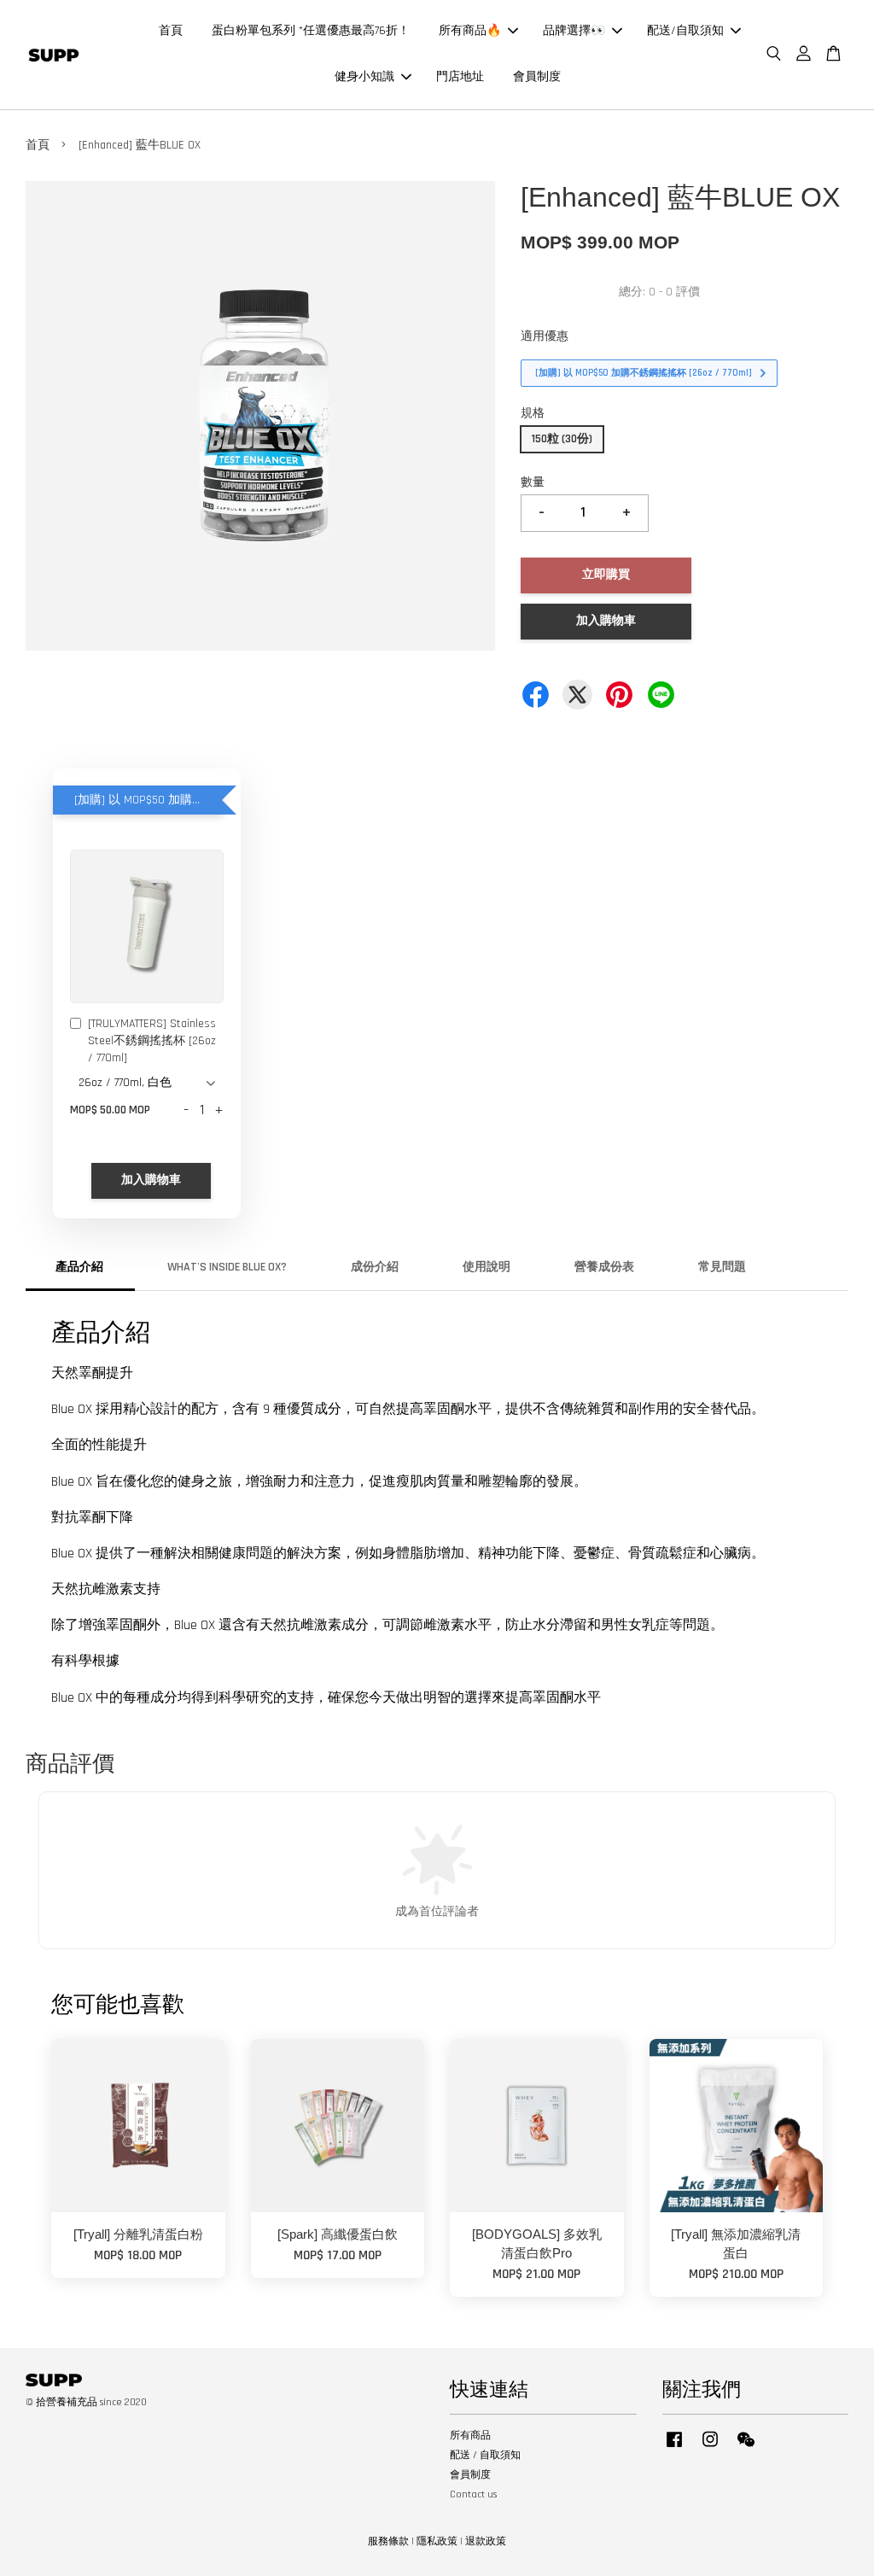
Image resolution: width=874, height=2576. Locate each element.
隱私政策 (437, 2541)
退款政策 (486, 2541)
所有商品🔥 (470, 31)
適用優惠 (545, 336)
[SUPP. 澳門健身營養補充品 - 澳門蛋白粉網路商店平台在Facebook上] (674, 2448)
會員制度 (537, 77)
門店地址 (460, 77)
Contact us (473, 2494)
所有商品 (470, 2436)
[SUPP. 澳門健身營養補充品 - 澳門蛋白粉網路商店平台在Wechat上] (746, 2448)
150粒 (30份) (562, 439)
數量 (533, 482)
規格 (533, 413)
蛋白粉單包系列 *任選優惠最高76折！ (311, 31)
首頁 (171, 31)
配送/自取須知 (685, 31)
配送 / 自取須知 (485, 2455)
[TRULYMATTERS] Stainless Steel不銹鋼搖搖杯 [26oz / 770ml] (152, 1040)
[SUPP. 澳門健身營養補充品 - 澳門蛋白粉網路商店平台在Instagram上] (710, 2448)
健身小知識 (364, 77)
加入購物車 (151, 1180)
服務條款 (388, 2541)
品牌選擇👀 (574, 31)
